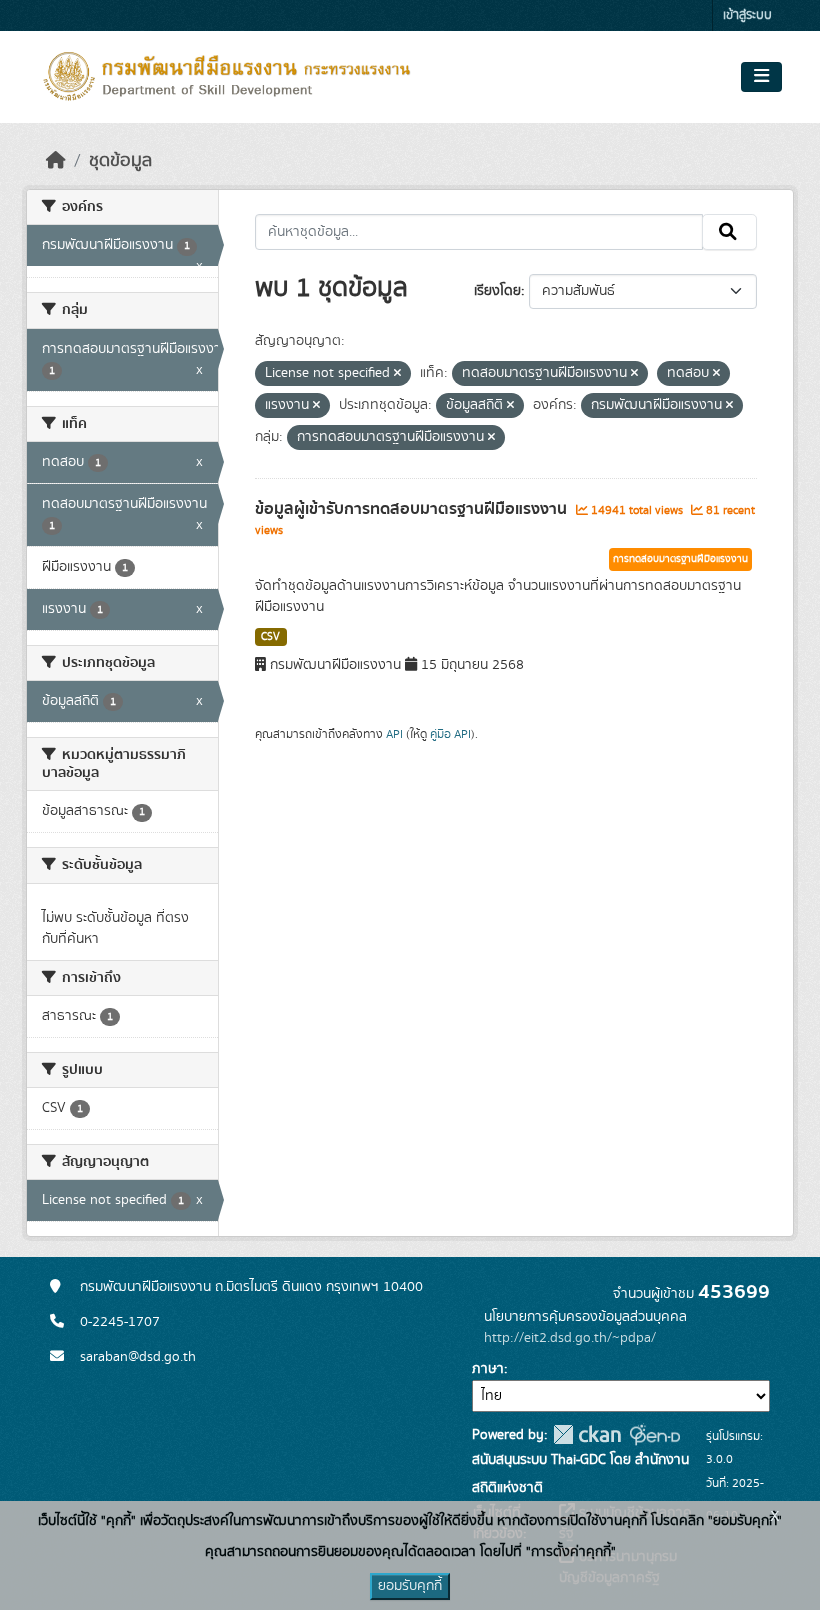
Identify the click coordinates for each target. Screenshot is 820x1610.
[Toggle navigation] (761, 77)
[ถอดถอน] (397, 374)
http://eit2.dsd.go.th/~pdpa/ (570, 1338)
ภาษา (488, 1369)
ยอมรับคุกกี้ (410, 1586)
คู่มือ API (450, 734)
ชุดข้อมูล (120, 161)
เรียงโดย (497, 291)
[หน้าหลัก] (56, 161)
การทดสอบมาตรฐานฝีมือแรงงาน (680, 559)
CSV (270, 637)
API (394, 734)
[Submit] (729, 232)
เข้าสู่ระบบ (747, 15)
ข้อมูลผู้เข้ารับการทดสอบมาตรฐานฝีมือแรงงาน (413, 509)
